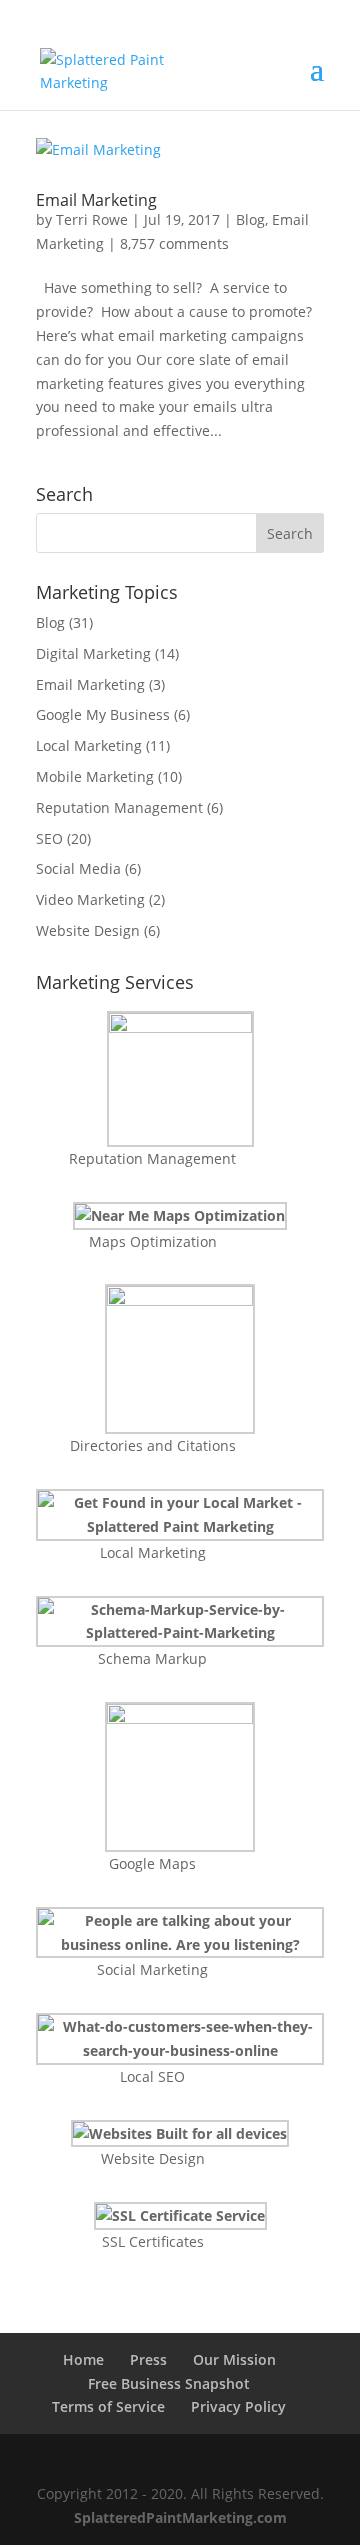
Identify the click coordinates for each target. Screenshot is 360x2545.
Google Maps (152, 1863)
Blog (250, 219)
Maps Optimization (153, 1241)
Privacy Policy (238, 2406)
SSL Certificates (153, 2241)
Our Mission (234, 2359)
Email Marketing (96, 200)
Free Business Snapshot (169, 2383)
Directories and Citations (153, 1445)
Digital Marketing (93, 653)
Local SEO (152, 2076)
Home (83, 2359)
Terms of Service (108, 2406)
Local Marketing (89, 745)
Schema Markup (152, 1658)
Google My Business (103, 714)
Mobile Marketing (95, 776)
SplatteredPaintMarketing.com (180, 2517)
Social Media (78, 868)
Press (148, 2359)
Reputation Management (119, 807)
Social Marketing (152, 1969)
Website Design (88, 930)
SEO (49, 838)
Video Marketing (90, 899)
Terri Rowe (92, 219)
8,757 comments (174, 243)
